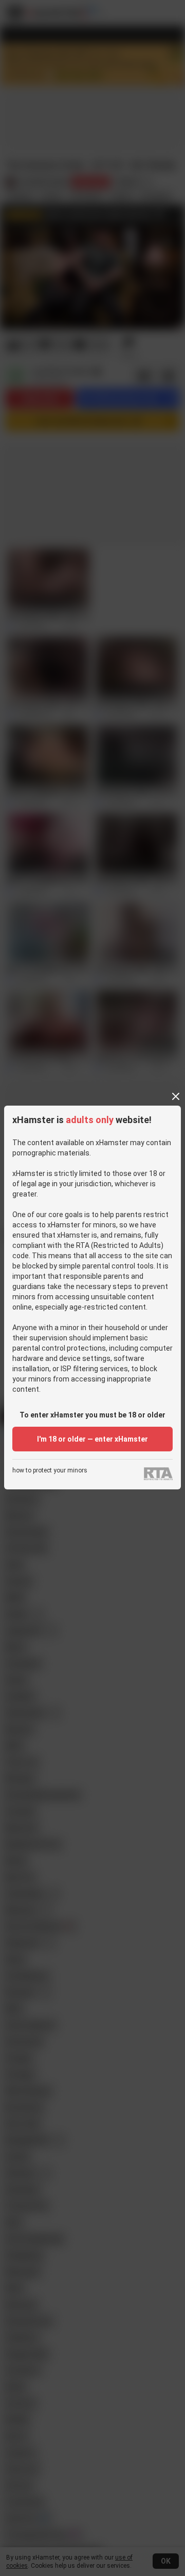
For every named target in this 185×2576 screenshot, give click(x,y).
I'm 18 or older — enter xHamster (92, 1439)
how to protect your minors (50, 1471)
